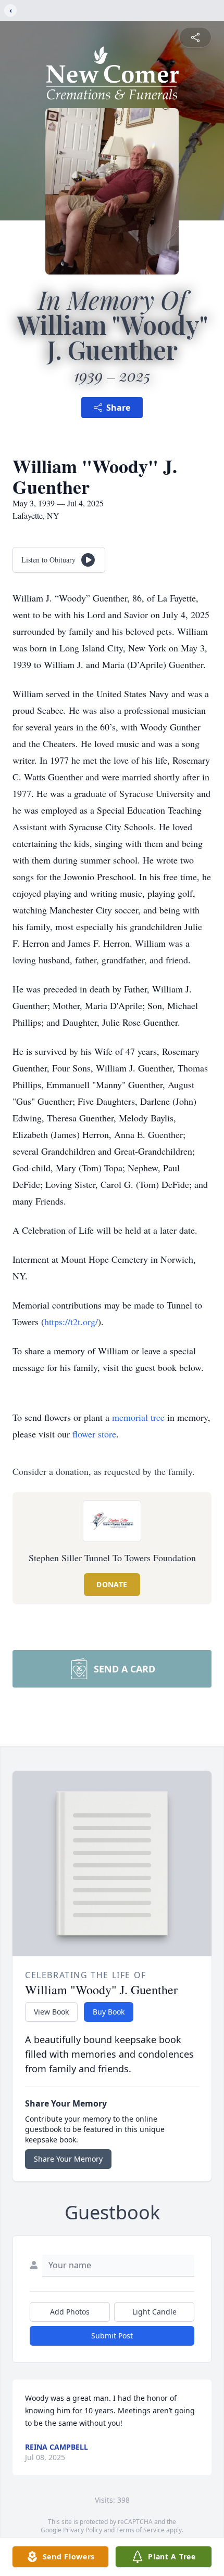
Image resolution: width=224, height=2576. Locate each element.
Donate (112, 1584)
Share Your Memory (68, 2159)
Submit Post (112, 2336)
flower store (94, 1434)
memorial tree (138, 1417)
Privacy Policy (83, 2530)
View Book (51, 2012)
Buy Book (109, 2012)
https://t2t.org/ (71, 1322)
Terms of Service (140, 2530)
